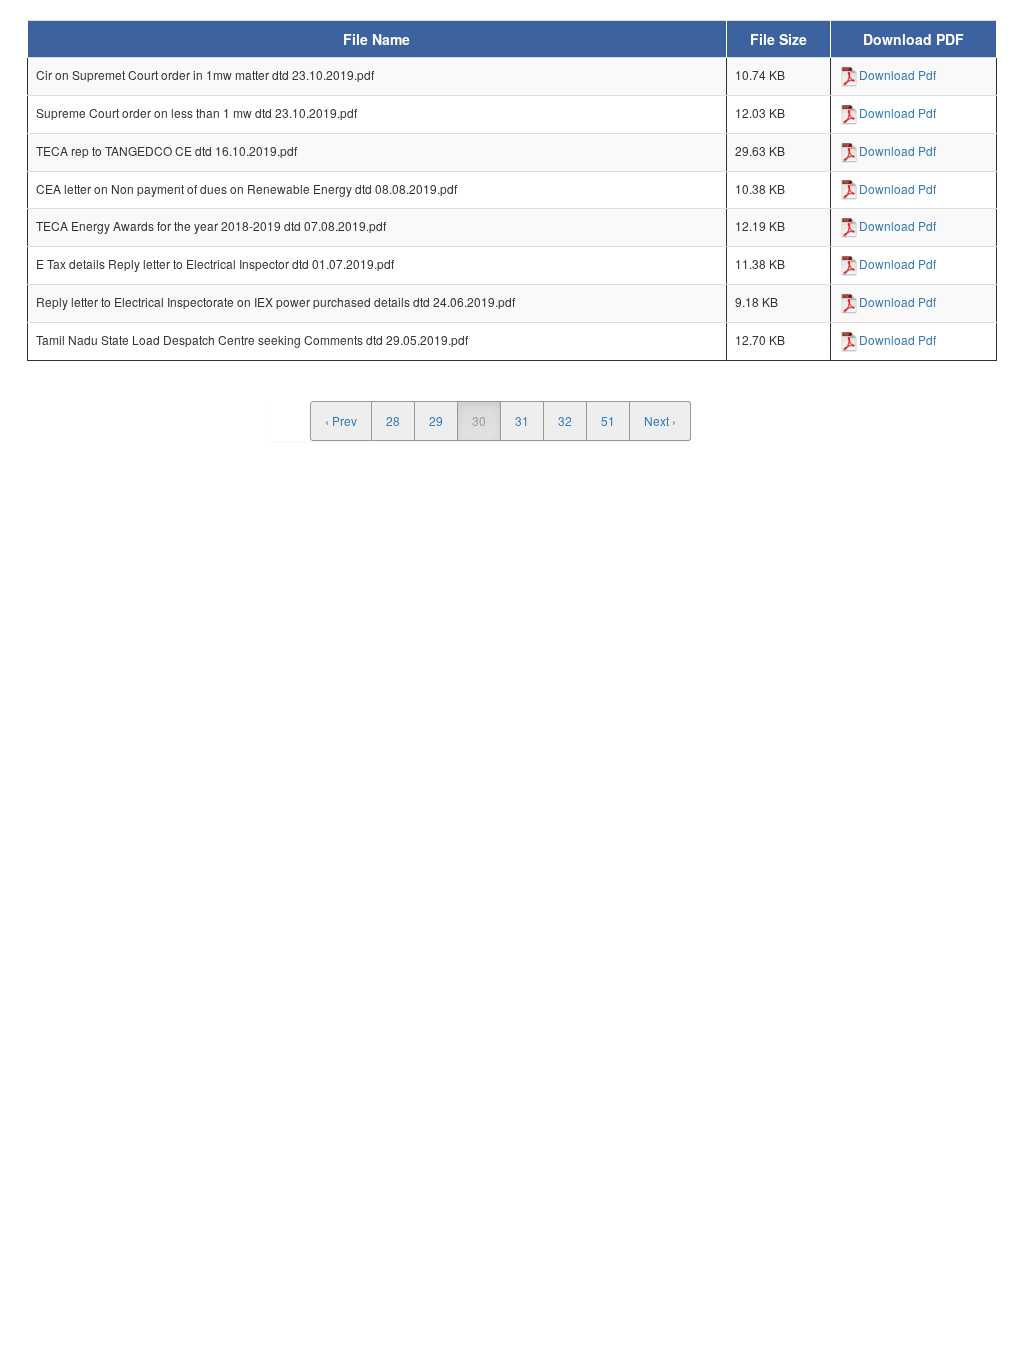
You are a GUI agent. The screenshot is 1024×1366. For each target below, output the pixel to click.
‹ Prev (341, 420)
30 (479, 420)
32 (565, 420)
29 (436, 420)
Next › (660, 420)
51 (608, 420)
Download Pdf (897, 74)
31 (522, 420)
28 (393, 420)
